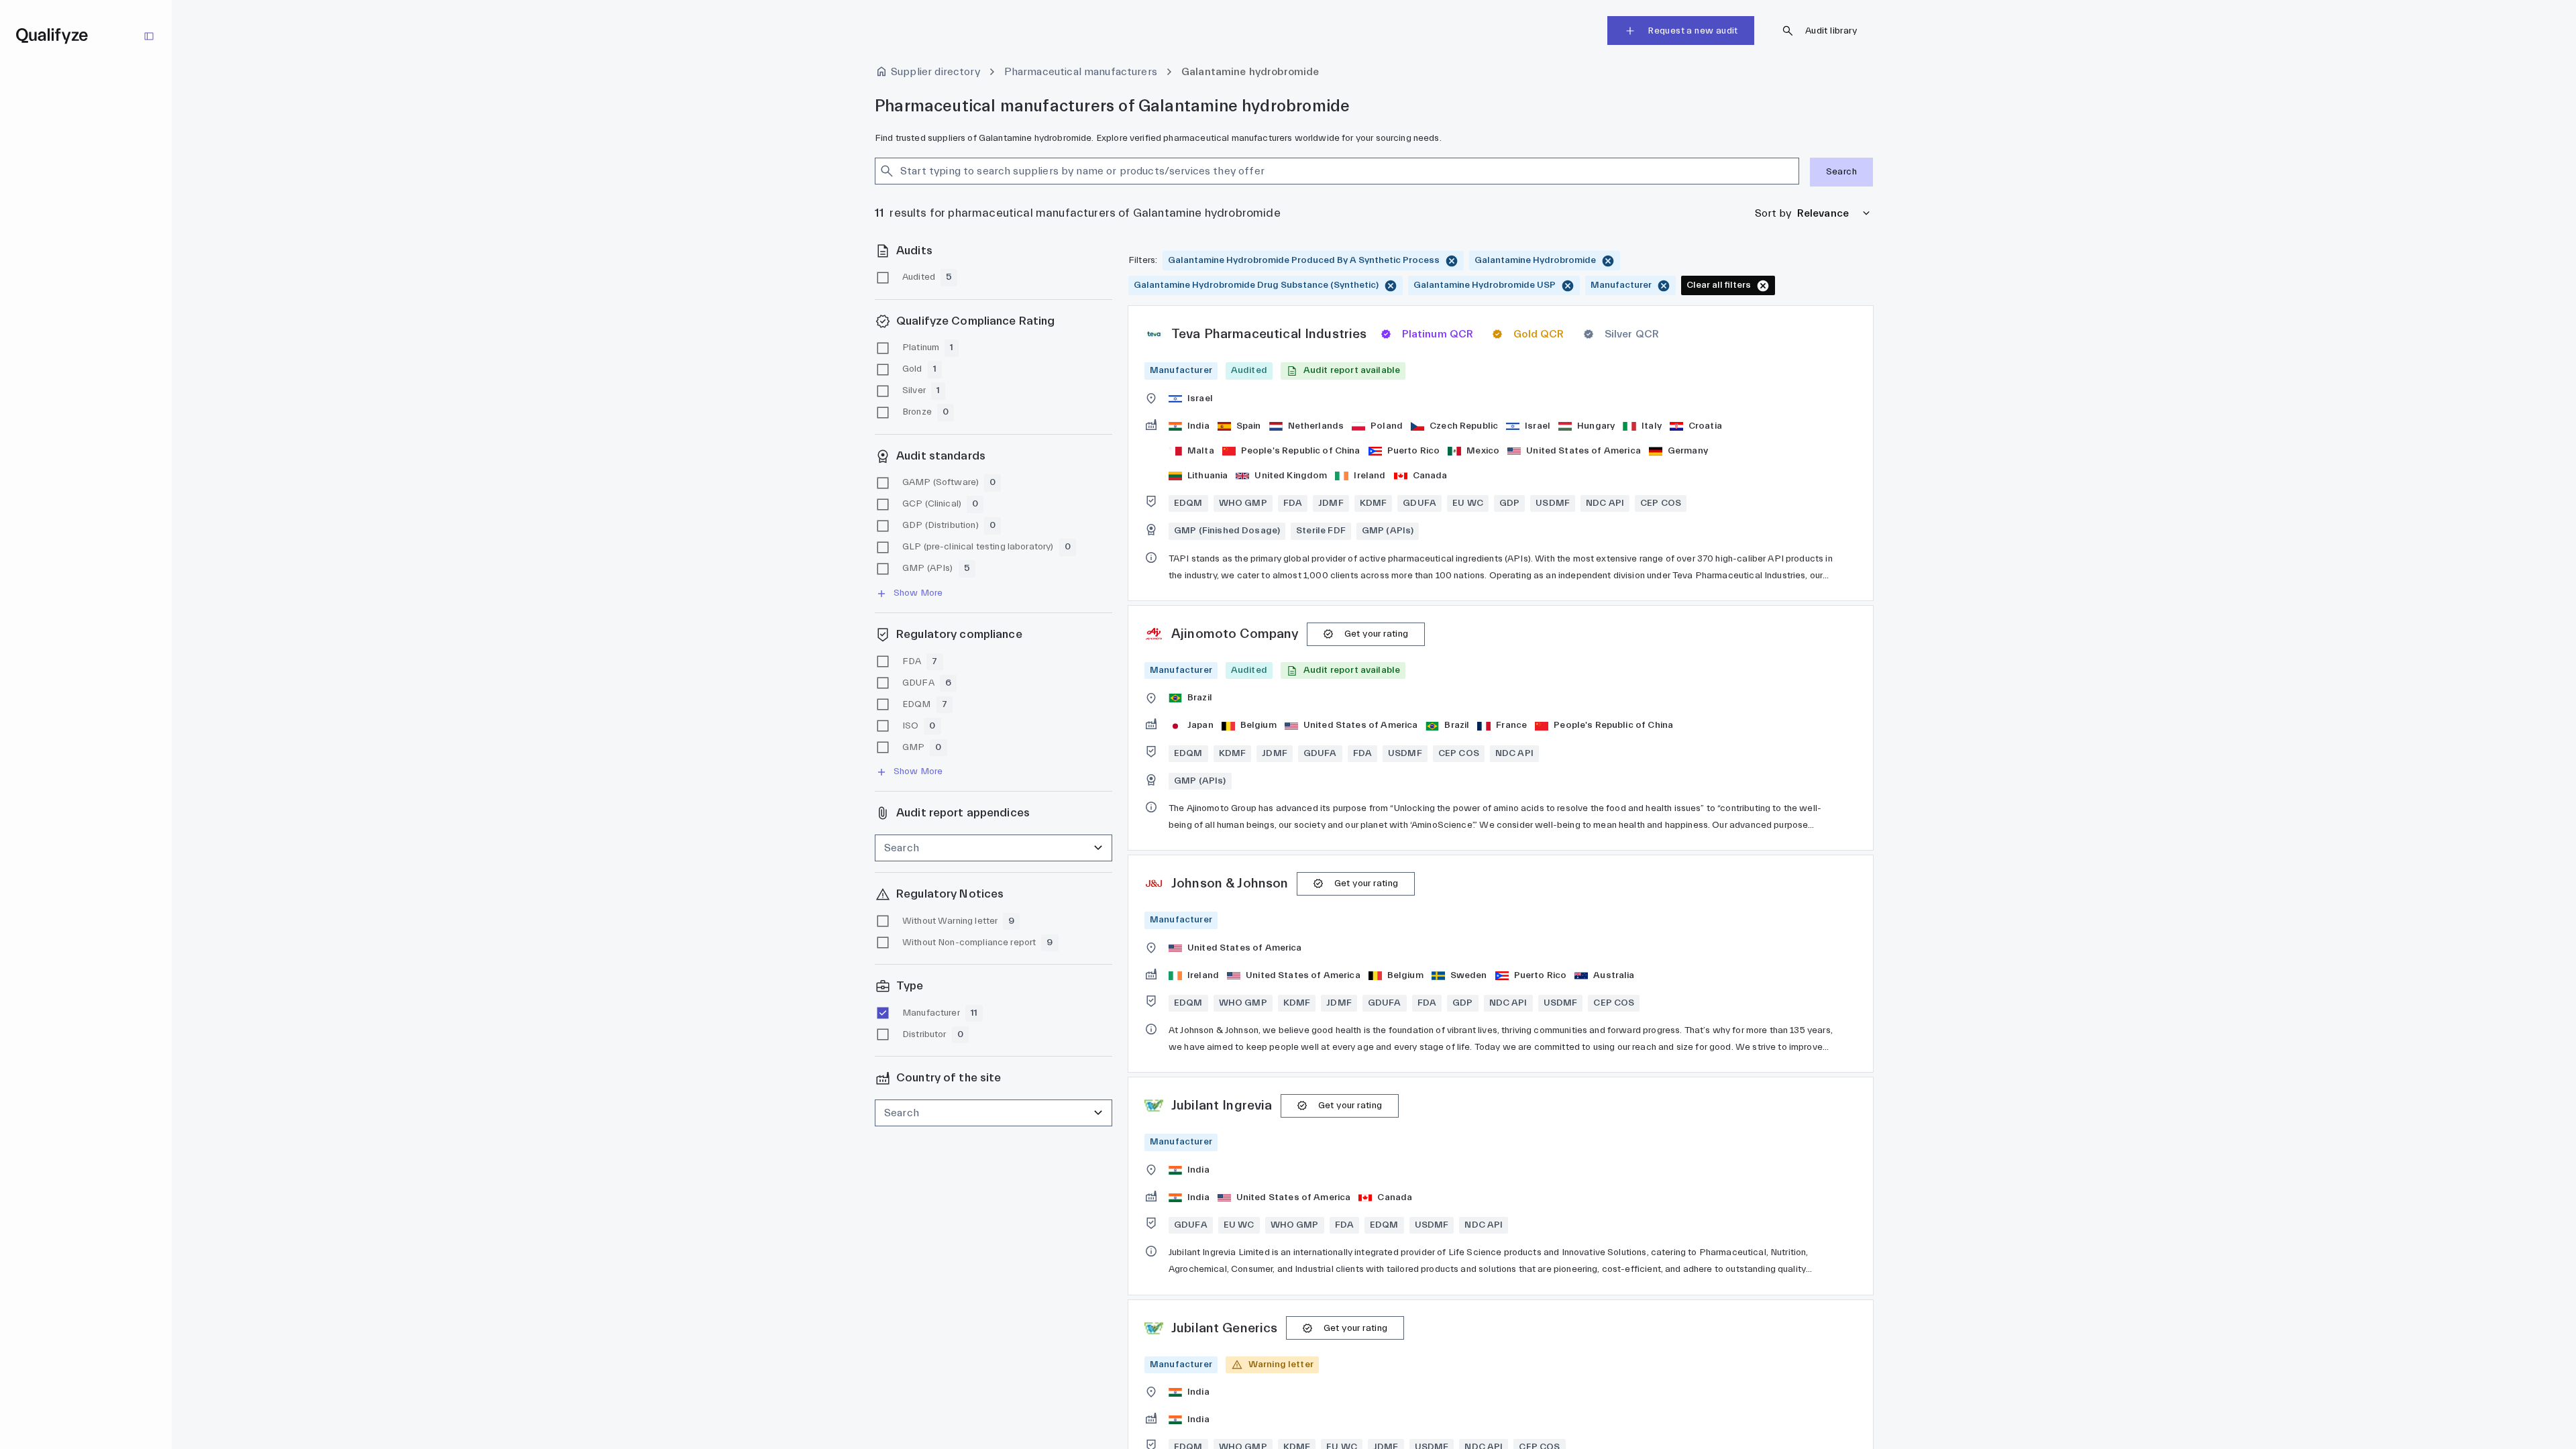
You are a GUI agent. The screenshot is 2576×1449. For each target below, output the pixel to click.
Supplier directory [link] (935, 72)
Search (1841, 172)
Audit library (1831, 31)
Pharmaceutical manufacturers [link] (1081, 72)
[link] (1501, 453)
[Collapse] (149, 36)
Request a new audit (1693, 31)
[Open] (1793, 171)
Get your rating (1377, 634)
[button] (1343, 371)
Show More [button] (918, 593)
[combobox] (1325, 171)
